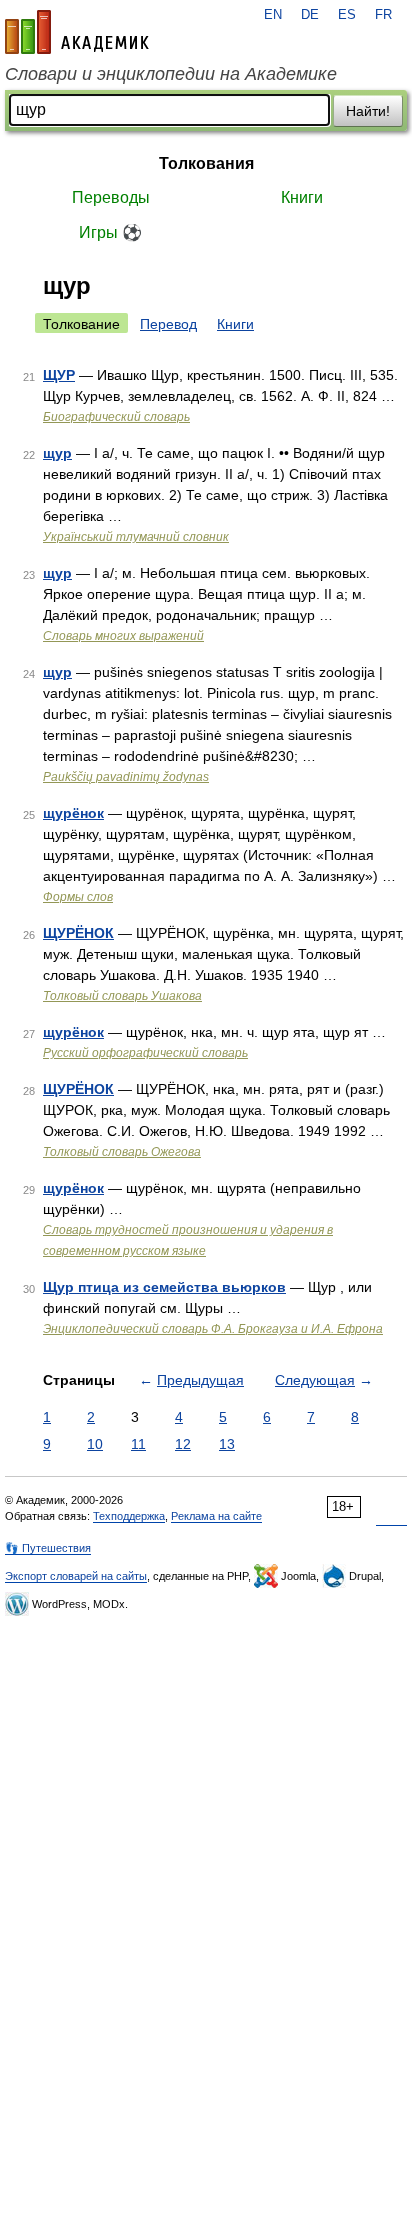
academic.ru (77, 32)
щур (57, 453)
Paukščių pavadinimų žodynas (126, 777)
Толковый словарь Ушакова (122, 996)
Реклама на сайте (216, 1516)
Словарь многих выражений (123, 636)
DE (310, 15)
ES (347, 15)
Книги (302, 197)
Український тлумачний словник (136, 537)
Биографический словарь (116, 417)
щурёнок (73, 813)
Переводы (111, 197)
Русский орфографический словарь (145, 1053)
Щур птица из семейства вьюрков (164, 1287)
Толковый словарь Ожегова (122, 1152)
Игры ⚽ (110, 232)
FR (383, 15)
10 (95, 1444)
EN (273, 15)
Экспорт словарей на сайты (76, 1576)
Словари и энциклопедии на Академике (171, 74)
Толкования (206, 163)
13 (227, 1444)
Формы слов (78, 897)
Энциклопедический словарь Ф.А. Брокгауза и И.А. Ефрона (213, 1329)
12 (183, 1444)
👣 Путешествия (48, 1548)
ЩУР (59, 375)
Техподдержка (129, 1516)
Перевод (168, 324)
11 (138, 1444)
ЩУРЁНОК (78, 933)
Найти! (368, 111)
